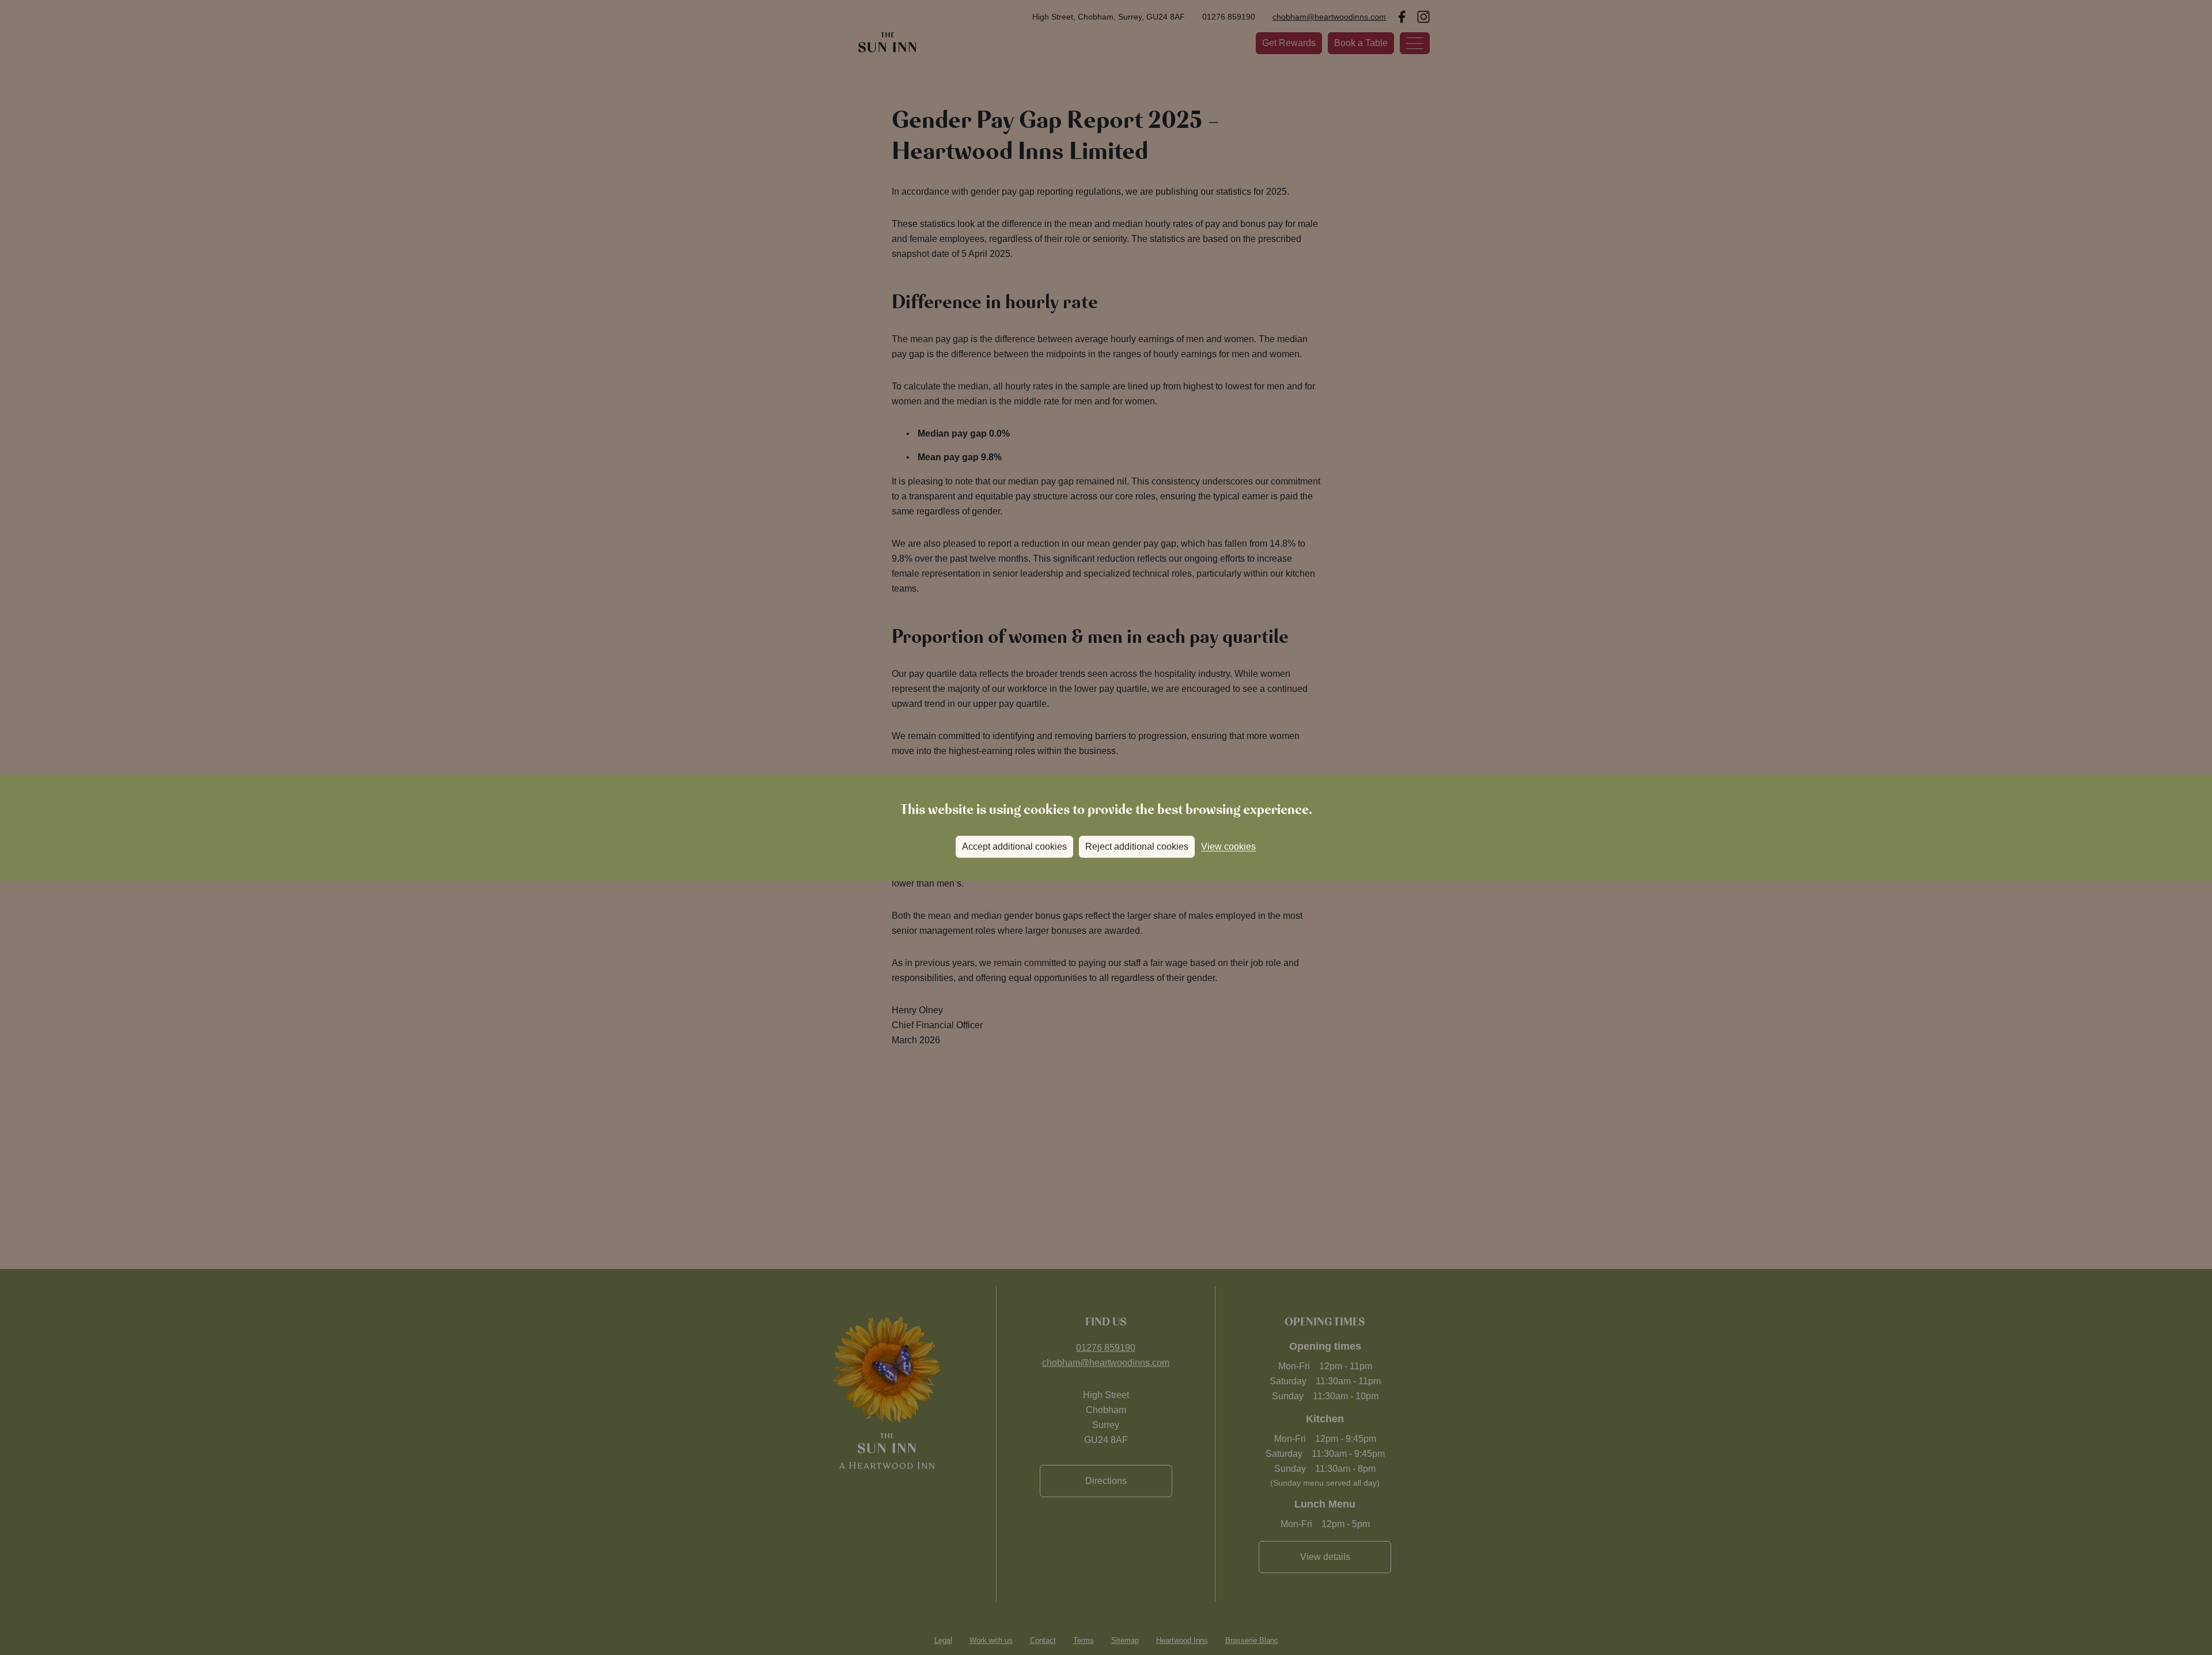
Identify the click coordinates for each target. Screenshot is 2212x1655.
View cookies (1228, 847)
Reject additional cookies (1137, 847)
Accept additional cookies (1014, 847)
